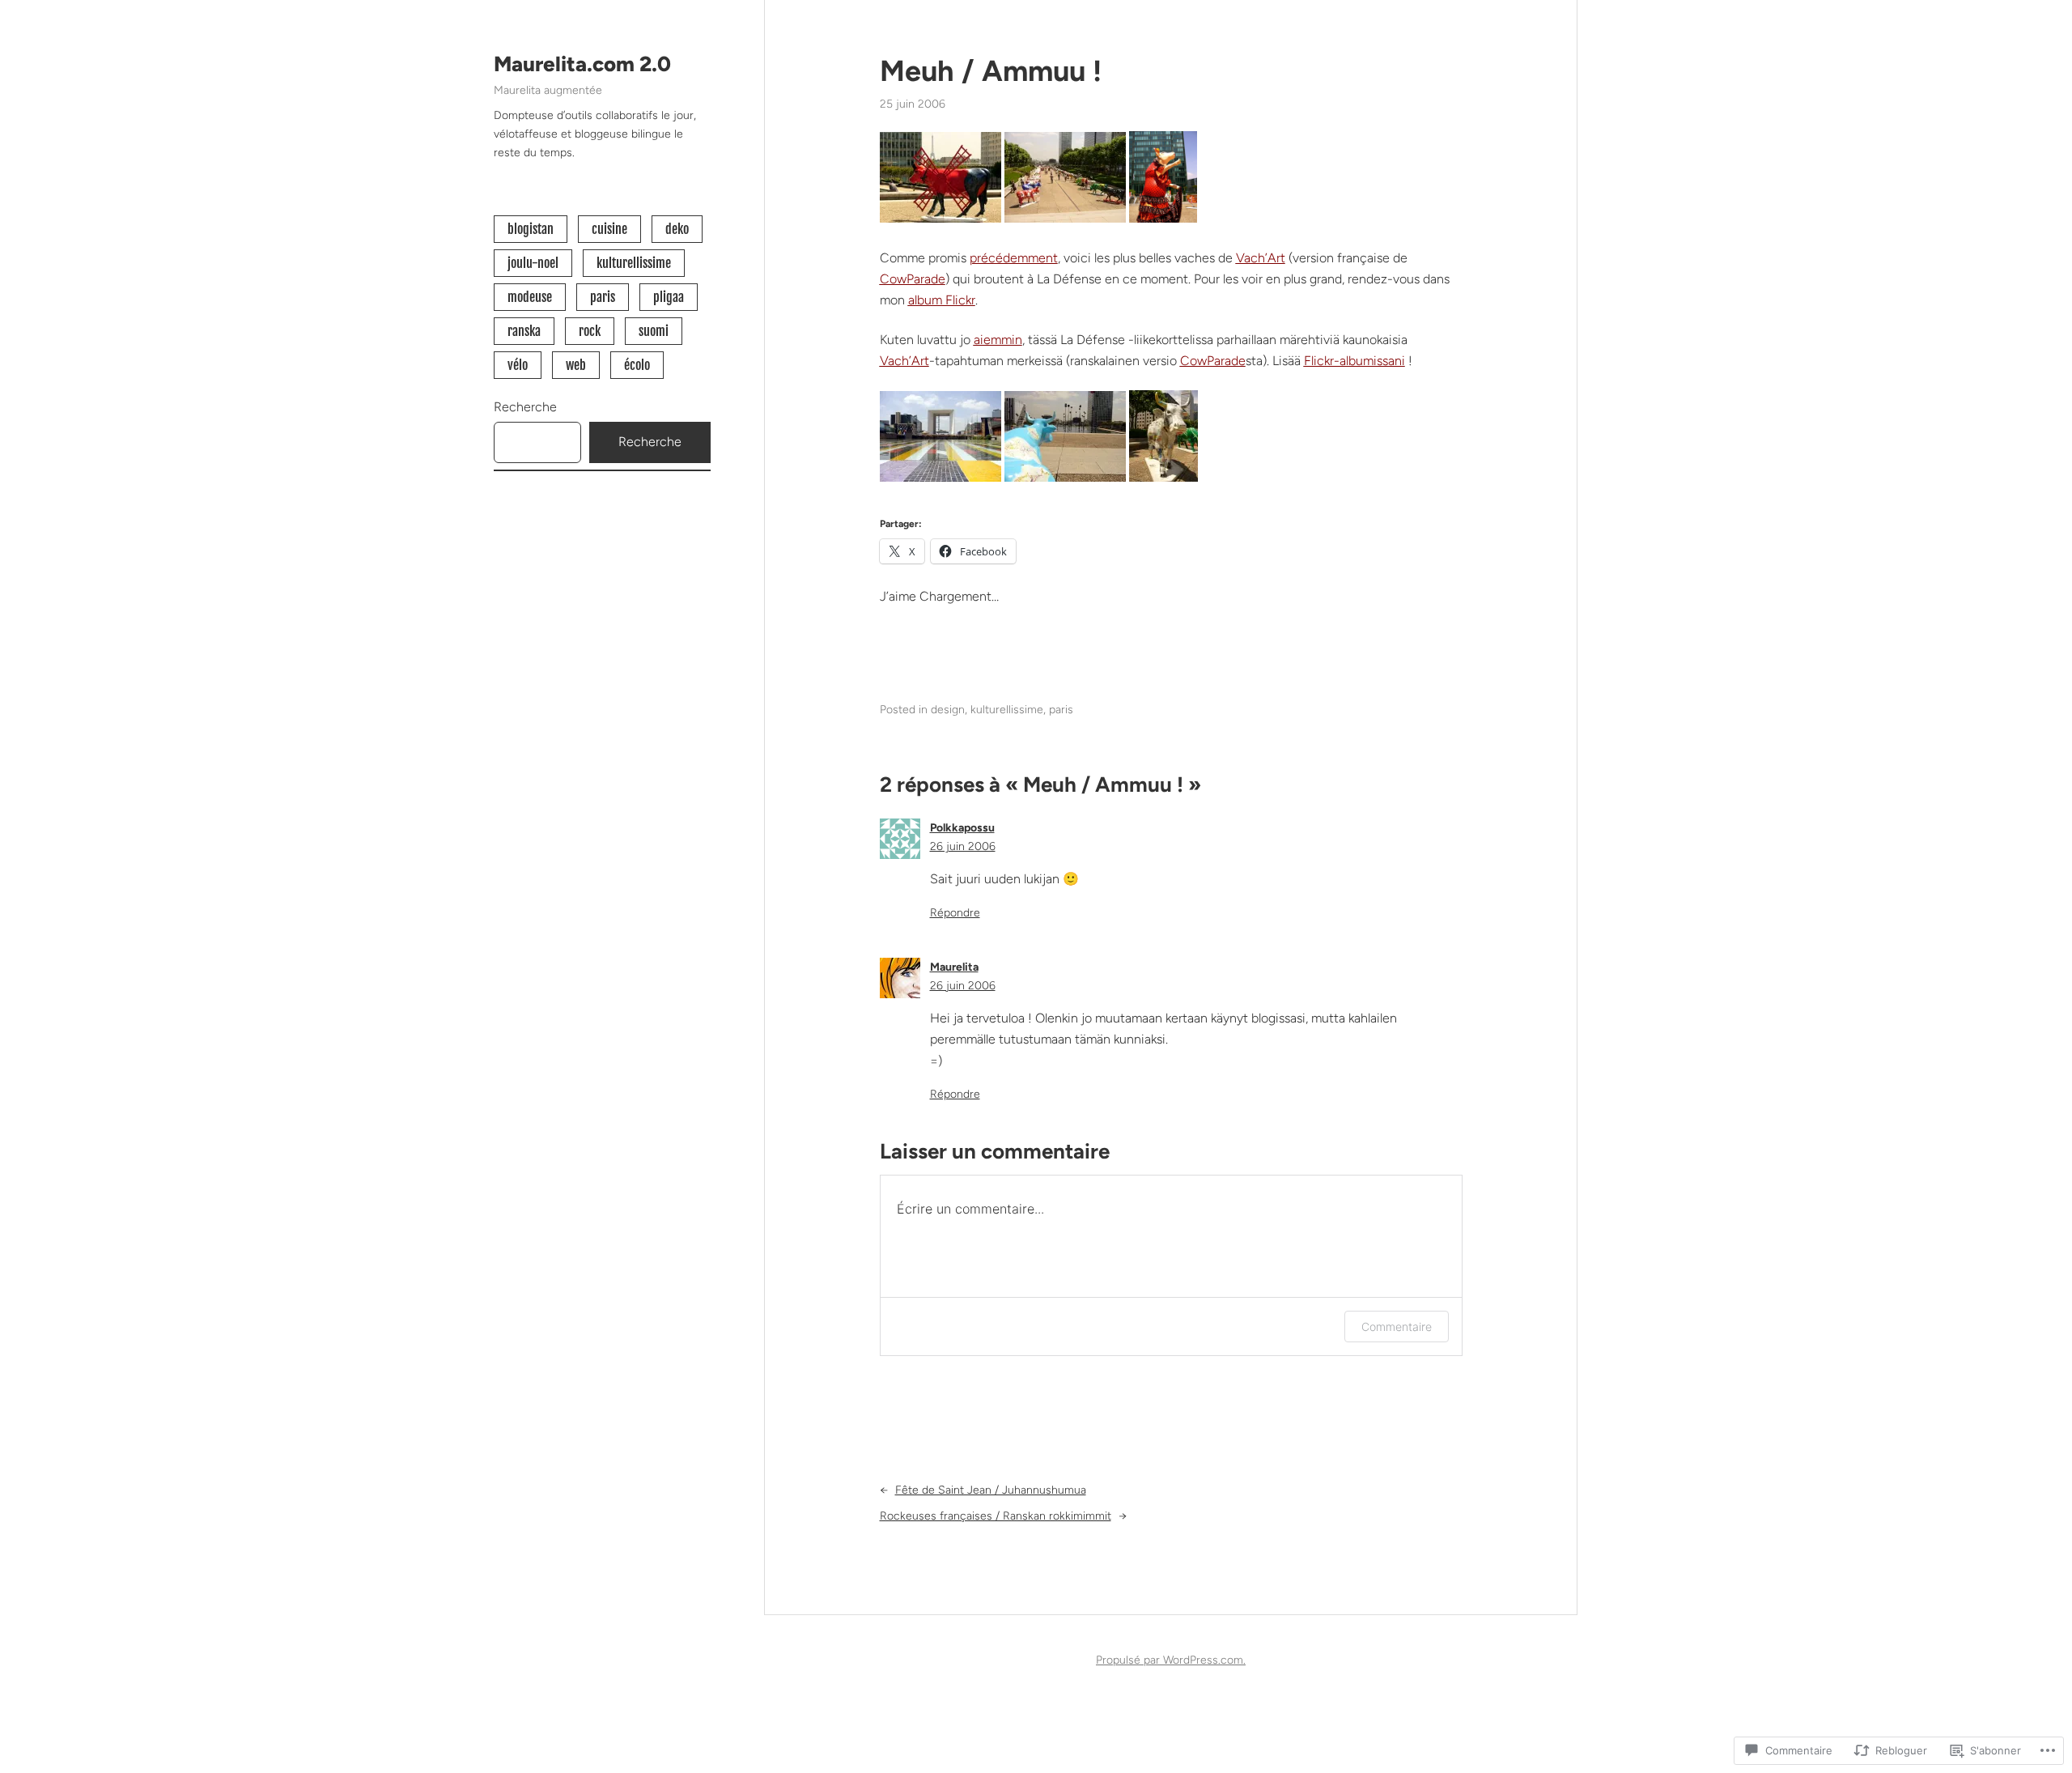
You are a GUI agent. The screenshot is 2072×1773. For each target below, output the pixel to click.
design (948, 710)
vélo (518, 365)
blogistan (531, 229)
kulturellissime (634, 263)
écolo (637, 365)
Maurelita (954, 967)
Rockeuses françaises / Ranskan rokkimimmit (996, 1516)
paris (603, 297)
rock (590, 331)
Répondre (955, 913)
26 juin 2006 (963, 846)
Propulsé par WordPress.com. (1171, 1660)
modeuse (530, 297)
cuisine (609, 229)
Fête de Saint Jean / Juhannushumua (991, 1490)
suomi (654, 331)
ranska (524, 331)
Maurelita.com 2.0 (582, 64)
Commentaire (1397, 1327)
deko (677, 229)
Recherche (525, 407)
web (576, 365)
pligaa (669, 297)
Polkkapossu (962, 828)
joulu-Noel (533, 263)
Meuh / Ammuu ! (991, 71)
